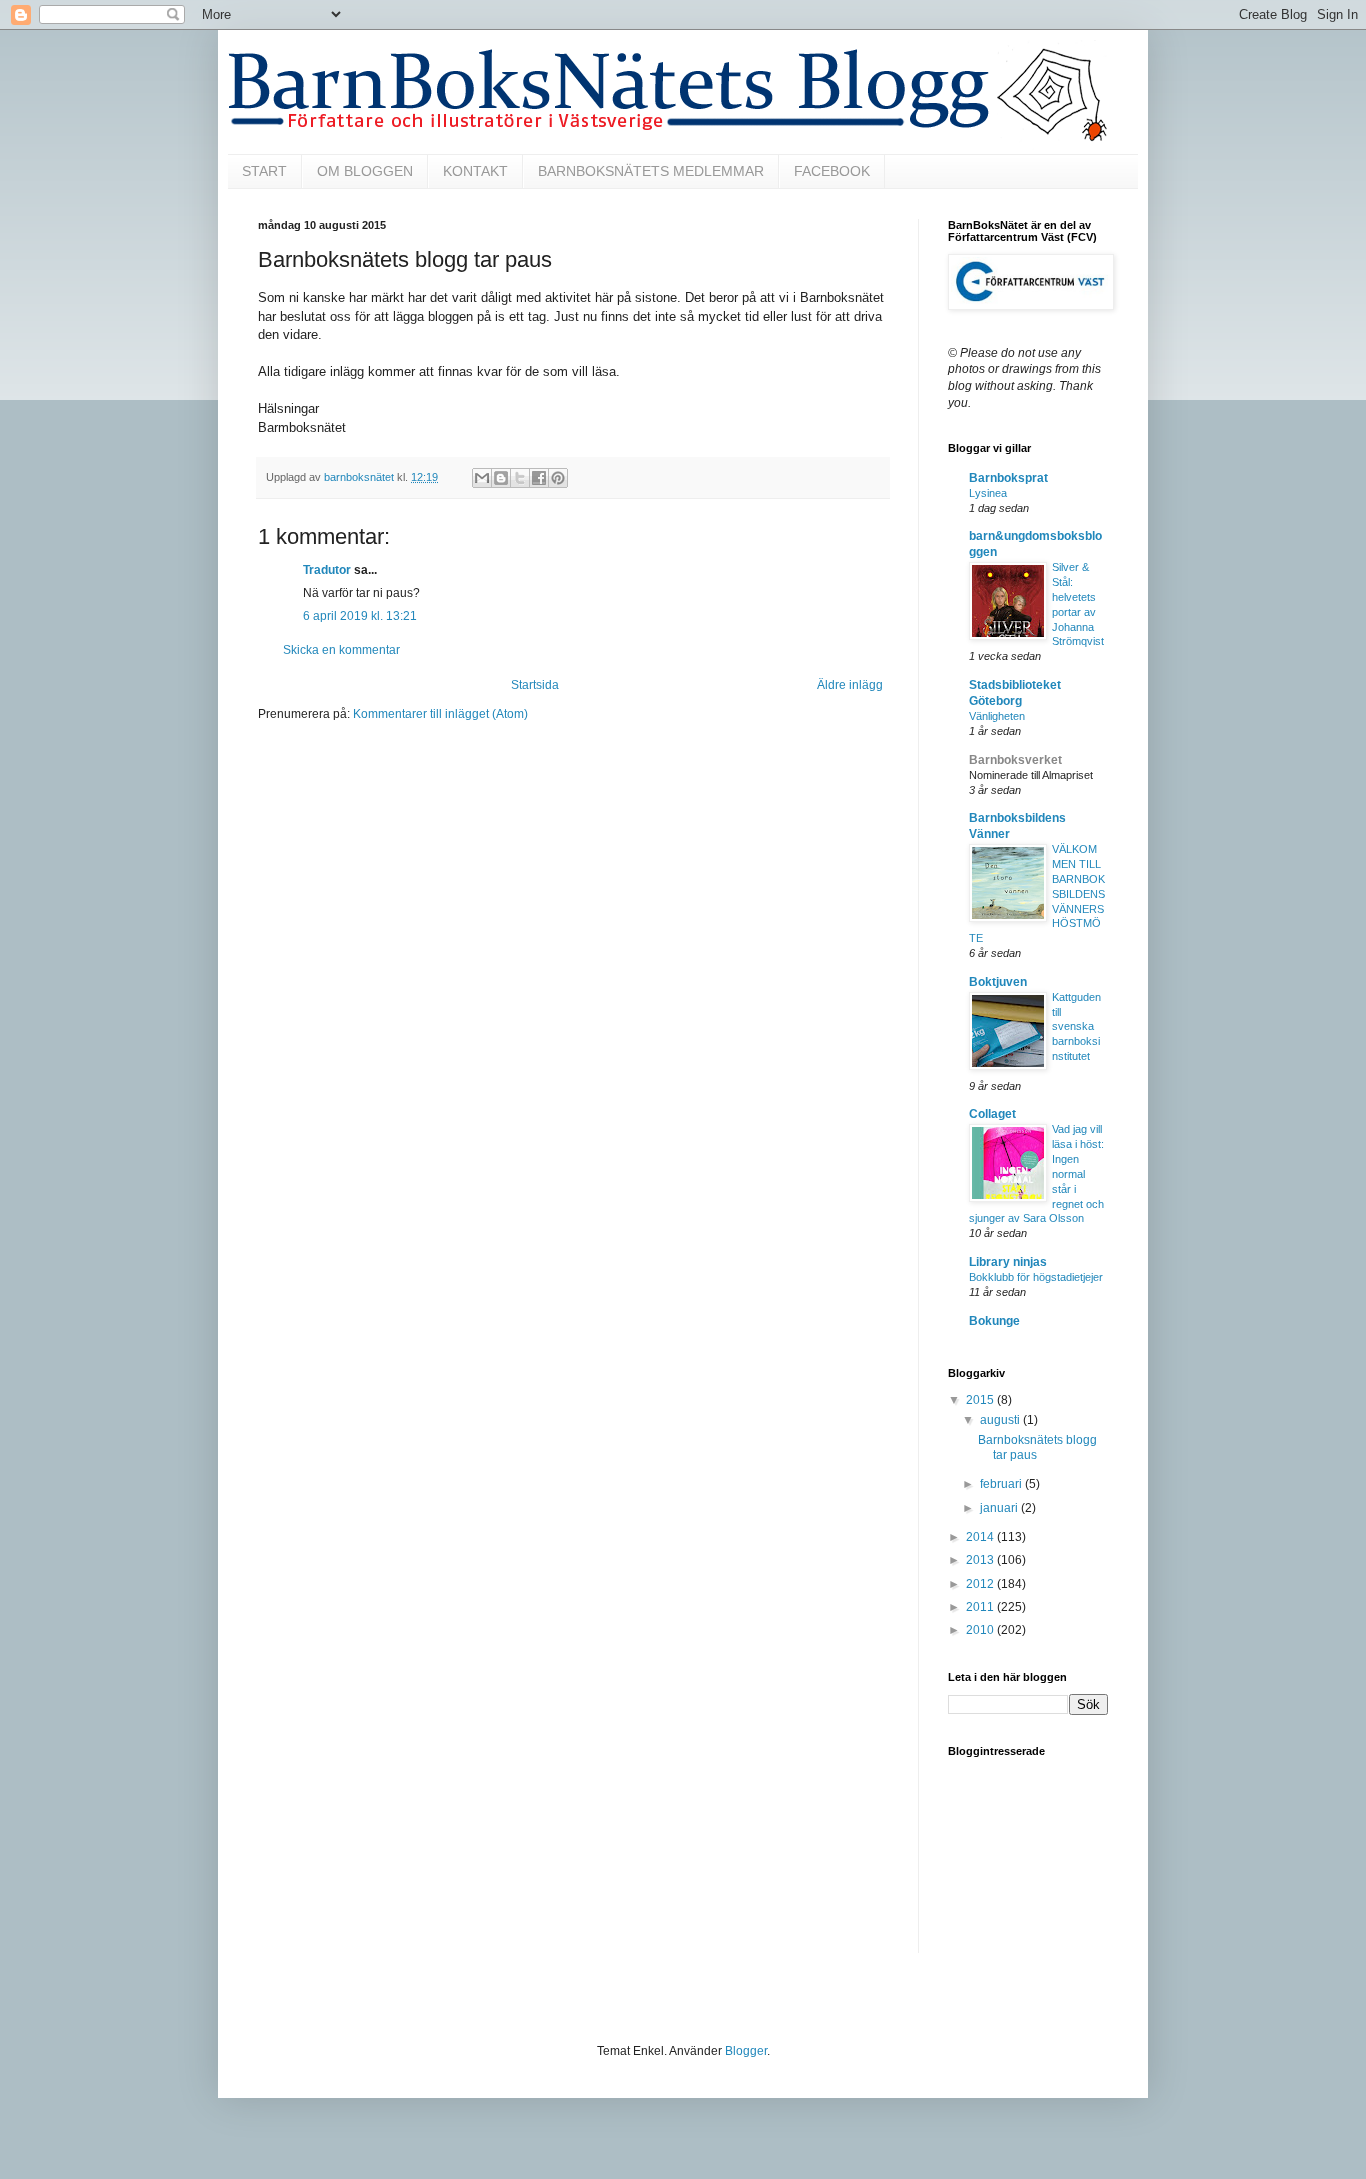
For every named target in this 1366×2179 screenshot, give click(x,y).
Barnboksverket (1015, 760)
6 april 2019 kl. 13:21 (360, 616)
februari (1002, 1484)
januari (1000, 1508)
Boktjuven (998, 982)
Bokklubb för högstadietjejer (1036, 1277)
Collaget (992, 1114)
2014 (981, 1537)
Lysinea (988, 493)
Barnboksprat (1008, 478)
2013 (981, 1560)
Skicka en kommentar (341, 650)
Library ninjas (1008, 1262)
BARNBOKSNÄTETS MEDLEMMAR (651, 171)
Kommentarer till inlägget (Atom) (440, 714)
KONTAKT (475, 171)
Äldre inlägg (850, 685)
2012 (981, 1584)
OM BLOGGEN (365, 171)
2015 (981, 1400)
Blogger (746, 2051)
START (264, 171)
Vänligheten (997, 716)
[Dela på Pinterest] (558, 478)
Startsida (535, 685)
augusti (1001, 1420)
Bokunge (994, 1321)
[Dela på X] (520, 478)
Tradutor (327, 570)
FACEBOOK (832, 171)
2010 (981, 1630)
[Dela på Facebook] (539, 478)
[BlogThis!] (501, 478)
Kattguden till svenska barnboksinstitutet (1076, 1026)
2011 (981, 1607)
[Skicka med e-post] (482, 478)
